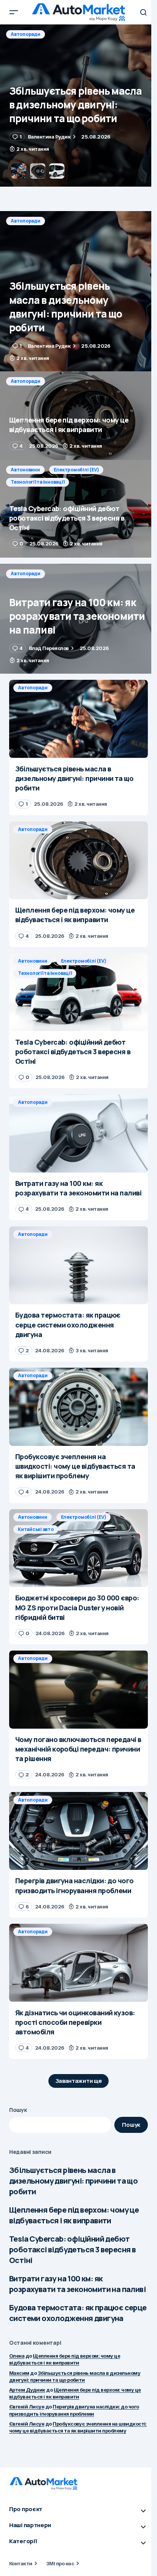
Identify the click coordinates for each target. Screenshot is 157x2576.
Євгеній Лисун (27, 2407)
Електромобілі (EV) (76, 470)
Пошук (18, 2110)
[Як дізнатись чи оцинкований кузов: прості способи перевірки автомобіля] (78, 1963)
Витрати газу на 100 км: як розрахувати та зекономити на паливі (77, 2284)
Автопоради (26, 34)
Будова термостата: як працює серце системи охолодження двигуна (78, 2313)
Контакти (21, 2563)
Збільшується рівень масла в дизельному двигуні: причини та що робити (73, 2181)
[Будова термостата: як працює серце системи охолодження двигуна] (78, 1265)
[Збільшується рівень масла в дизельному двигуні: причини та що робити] (78, 291)
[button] (14, 12)
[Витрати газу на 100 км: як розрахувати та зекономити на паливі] (78, 619)
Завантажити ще (79, 2081)
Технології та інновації (38, 482)
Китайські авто (36, 1529)
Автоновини (25, 470)
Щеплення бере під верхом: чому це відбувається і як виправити (74, 2215)
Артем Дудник (27, 2390)
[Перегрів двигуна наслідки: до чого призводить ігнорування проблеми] (78, 1831)
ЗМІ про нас (60, 2563)
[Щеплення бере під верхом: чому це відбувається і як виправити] (78, 106)
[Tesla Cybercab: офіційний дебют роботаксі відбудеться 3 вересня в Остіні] (78, 509)
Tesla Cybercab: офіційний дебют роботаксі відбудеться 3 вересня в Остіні (72, 2249)
